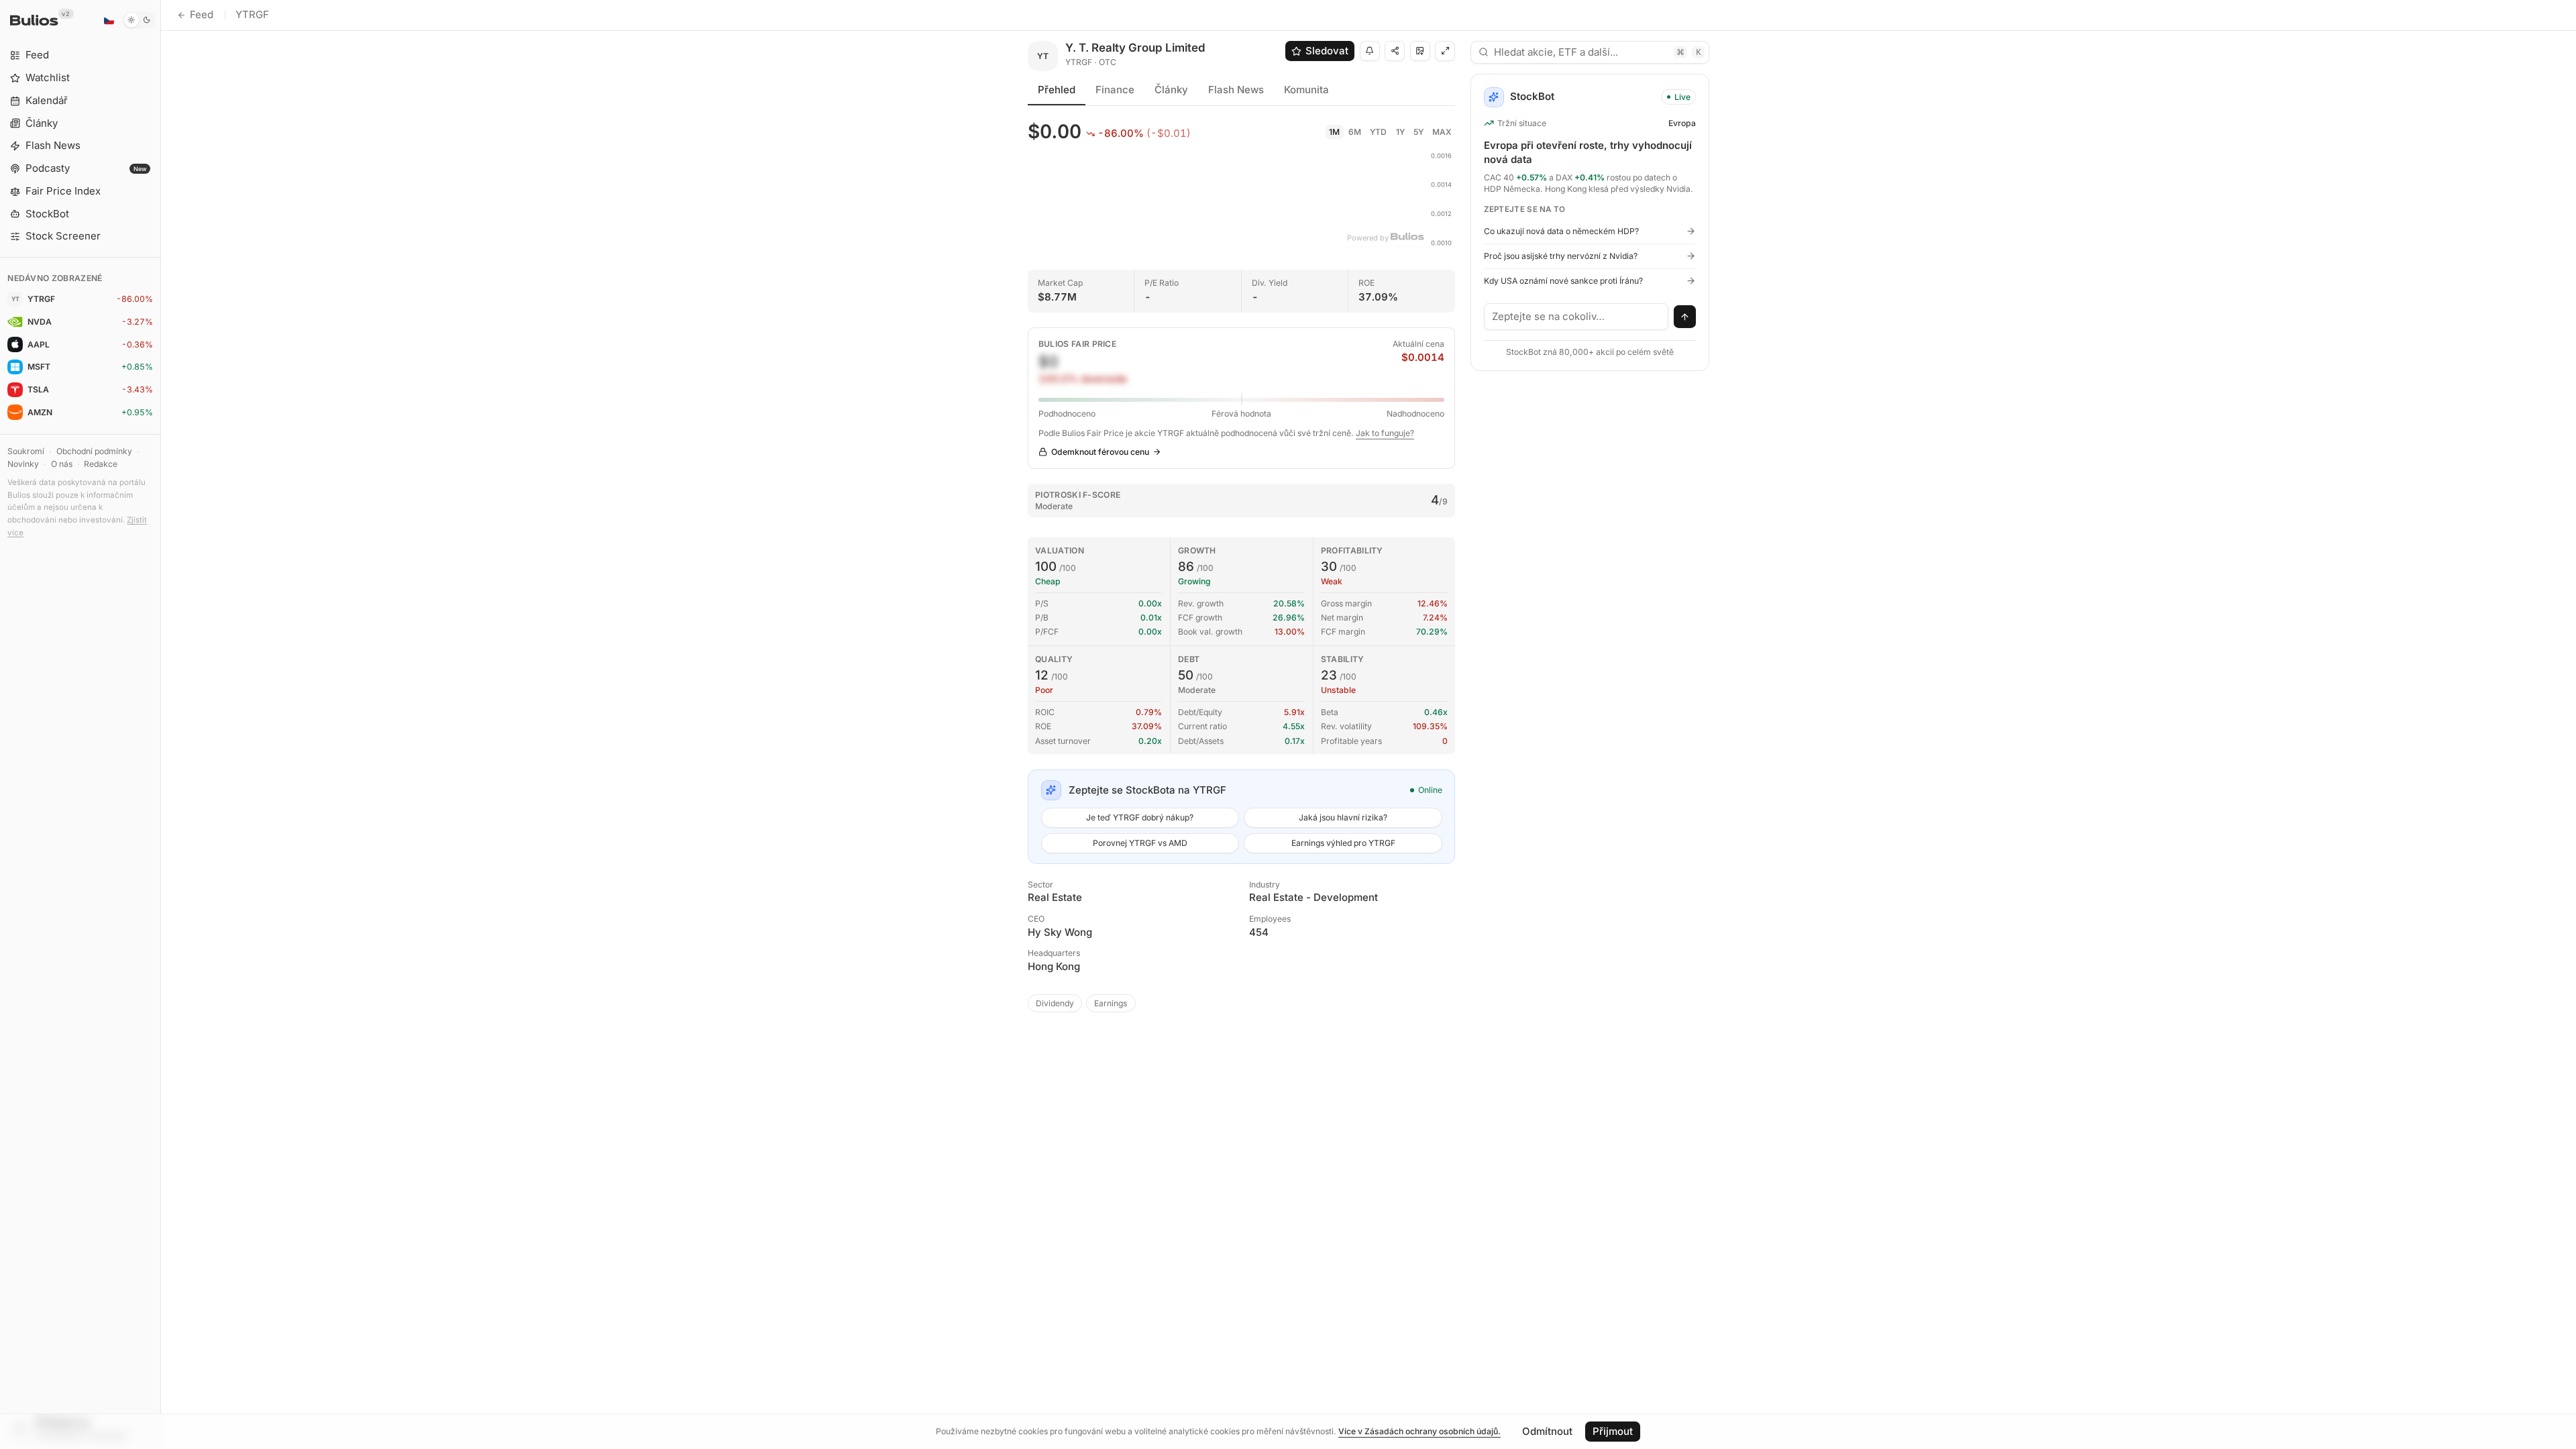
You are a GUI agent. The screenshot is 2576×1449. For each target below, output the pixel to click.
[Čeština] (109, 20)
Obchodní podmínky (94, 451)
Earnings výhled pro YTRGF (1343, 843)
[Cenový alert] (1370, 51)
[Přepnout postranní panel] (161, 724)
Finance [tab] (1115, 90)
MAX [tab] (1442, 132)
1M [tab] (1334, 132)
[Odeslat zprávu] (1685, 317)
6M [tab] (1355, 132)
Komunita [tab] (1306, 90)
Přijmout (1613, 1431)
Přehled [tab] (1057, 90)
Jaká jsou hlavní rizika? (1343, 817)
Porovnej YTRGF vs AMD (1140, 843)
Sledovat (1327, 51)
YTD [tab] (1378, 132)
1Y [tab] (1400, 132)
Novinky (23, 464)
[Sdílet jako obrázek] (1420, 51)
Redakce (101, 464)
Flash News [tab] (1236, 90)
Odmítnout (1547, 1431)
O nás (62, 464)
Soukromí (26, 451)
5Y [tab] (1418, 132)
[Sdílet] (1395, 51)
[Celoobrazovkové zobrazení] (1445, 51)
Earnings (1111, 1003)
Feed (202, 14)
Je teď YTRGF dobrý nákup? (1140, 817)
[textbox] (1576, 317)
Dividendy (1055, 1003)
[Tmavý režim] (139, 20)
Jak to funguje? (1385, 433)
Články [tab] (1171, 90)
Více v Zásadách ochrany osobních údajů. (1419, 1431)
